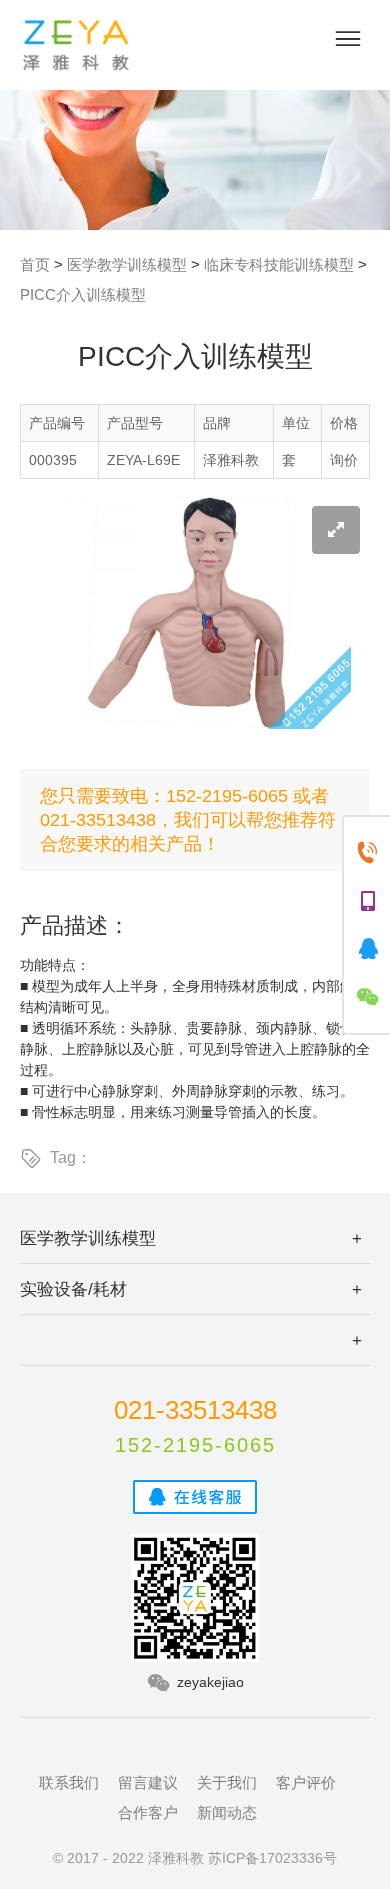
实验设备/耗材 (73, 1289)
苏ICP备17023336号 (272, 1858)
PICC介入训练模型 (83, 294)
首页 (35, 264)
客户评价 (306, 1782)
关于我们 (227, 1782)
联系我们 (69, 1782)
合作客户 (148, 1812)
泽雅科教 (76, 45)
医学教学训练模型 (127, 264)
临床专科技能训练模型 (279, 264)
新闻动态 (227, 1812)
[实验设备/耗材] (195, 1340)
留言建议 (148, 1782)
